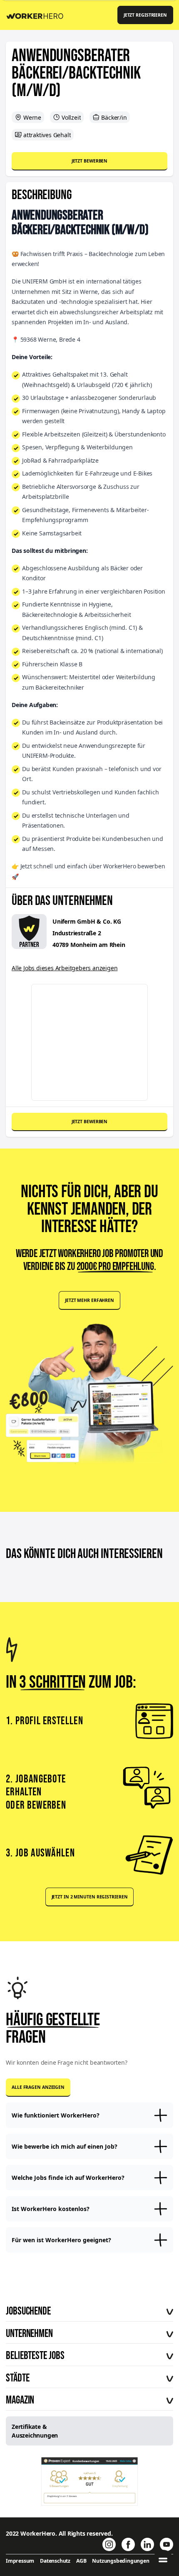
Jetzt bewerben (90, 161)
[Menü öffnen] (163, 2560)
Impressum (20, 2561)
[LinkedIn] (147, 2544)
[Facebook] (128, 2544)
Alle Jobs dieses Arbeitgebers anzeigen (65, 968)
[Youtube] (167, 2544)
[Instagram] (109, 2544)
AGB (81, 2561)
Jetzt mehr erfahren (89, 1300)
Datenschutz (55, 2561)
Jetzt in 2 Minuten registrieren (90, 1897)
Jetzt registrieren (145, 15)
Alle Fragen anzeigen (38, 2087)
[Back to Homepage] (38, 15)
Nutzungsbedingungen (121, 2561)
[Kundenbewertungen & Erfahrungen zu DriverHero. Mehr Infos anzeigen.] (90, 2481)
